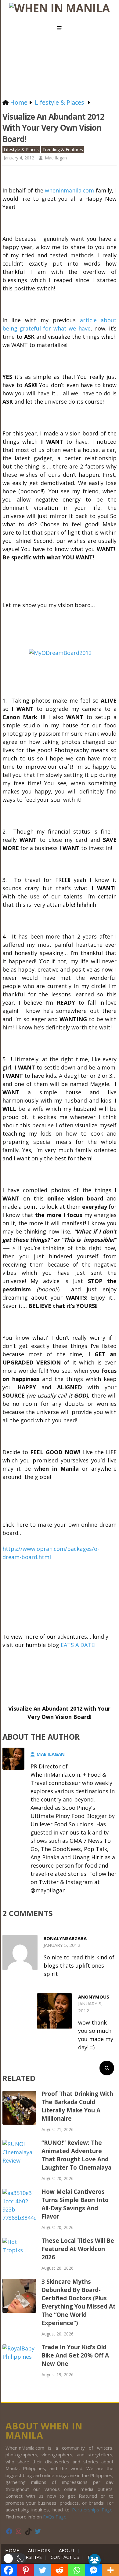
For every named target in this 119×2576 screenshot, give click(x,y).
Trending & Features (63, 149)
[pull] (60, 28)
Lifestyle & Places (21, 149)
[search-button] (107, 2068)
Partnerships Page (92, 2510)
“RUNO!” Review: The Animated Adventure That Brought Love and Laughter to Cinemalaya (76, 2155)
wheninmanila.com (69, 190)
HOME (13, 2550)
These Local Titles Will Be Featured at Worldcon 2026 (78, 2249)
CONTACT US (65, 2557)
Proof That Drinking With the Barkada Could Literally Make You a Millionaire (77, 2106)
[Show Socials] (95, 2560)
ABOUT (67, 2550)
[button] (14, 2559)
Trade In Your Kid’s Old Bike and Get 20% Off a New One (75, 2355)
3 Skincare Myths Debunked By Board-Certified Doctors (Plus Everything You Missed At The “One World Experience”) (79, 2302)
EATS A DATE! (78, 1645)
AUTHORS (39, 2550)
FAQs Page (55, 2517)
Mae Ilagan (56, 158)
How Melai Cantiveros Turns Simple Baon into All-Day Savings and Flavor (75, 2204)
